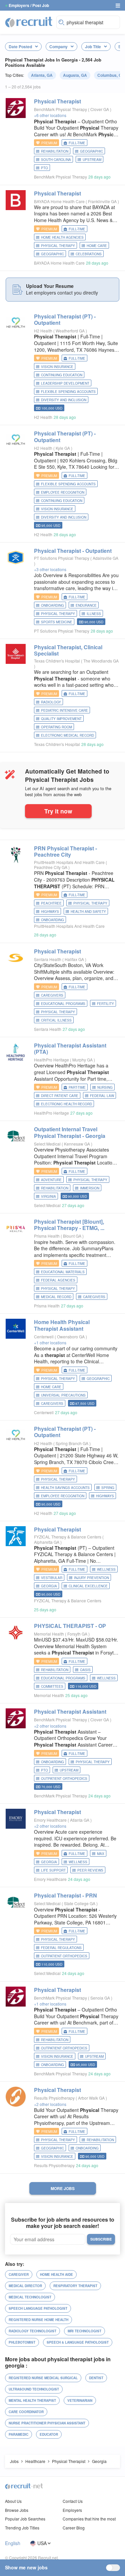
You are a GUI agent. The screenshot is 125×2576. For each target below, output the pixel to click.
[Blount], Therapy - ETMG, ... (69, 1225)
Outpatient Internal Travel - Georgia (70, 1132)
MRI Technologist (84, 2331)
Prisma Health (47, 1236)
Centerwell (44, 1337)
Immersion (90, 1188)
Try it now (58, 811)
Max (101, 1854)
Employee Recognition (63, 492)
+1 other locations (50, 1343)
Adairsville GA (105, 558)
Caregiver (19, 2274)
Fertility (105, 1004)
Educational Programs (63, 1004)
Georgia (49, 1586)
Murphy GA (83, 1060)
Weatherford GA (71, 331)
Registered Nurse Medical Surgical (43, 2378)
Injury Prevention (91, 1578)
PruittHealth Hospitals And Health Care (69, 862)
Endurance (86, 605)
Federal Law (102, 1096)
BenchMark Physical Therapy (60, 109)
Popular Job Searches (25, 2519)
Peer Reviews (90, 1870)
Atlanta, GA (42, 75)
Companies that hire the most (89, 2519)
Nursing (105, 1087)
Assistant (70, 1712)
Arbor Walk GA (92, 2098)
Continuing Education (62, 375)
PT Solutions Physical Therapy (62, 558)
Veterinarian (80, 2400)
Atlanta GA (80, 1820)
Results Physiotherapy (54, 2098)
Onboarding (52, 605)
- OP (70, 1626)
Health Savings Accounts (65, 1488)
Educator (49, 2434)
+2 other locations (50, 1726)
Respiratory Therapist (75, 2286)
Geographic (91, 151)
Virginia (48, 1196)
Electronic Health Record (66, 1104)
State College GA (80, 1903)
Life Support (53, 1870)
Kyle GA (63, 448)
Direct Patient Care (60, 1096)
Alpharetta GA (47, 1542)
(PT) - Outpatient (65, 319)
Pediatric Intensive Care (64, 710)
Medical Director (25, 2286)
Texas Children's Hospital (57, 661)
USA (42, 2543)
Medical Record (56, 1297)
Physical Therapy (58, 246)
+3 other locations (50, 569)
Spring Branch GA (72, 1443)
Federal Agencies (58, 1280)
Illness (94, 614)
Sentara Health (48, 959)
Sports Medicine (57, 622)
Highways (50, 912)
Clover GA (100, 109)
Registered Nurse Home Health (38, 2320)
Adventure (51, 1180)
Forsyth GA (78, 1634)
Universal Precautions (63, 1395)
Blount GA (73, 1236)
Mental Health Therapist (32, 2400)
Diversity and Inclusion (64, 400)
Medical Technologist (30, 2297)
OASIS (85, 1670)
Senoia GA (101, 1998)
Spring (108, 1488)
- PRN (65, 1895)
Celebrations (89, 254)
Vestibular (52, 1578)
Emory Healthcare (50, 1820)
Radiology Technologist (32, 2331)
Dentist (96, 2378)
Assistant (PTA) (70, 1048)
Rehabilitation (55, 151)
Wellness (106, 1569)
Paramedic (18, 2434)
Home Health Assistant (62, 1325)
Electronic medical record (67, 735)
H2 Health (43, 331)
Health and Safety (88, 912)
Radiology (51, 702)
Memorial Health (49, 1634)
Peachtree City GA (51, 867)
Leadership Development (65, 383)
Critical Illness (56, 1020)
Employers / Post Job (29, 5)
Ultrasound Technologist (34, 2389)
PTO (44, 168)
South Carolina (56, 160)
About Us (13, 2501)
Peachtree (51, 903)
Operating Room (56, 727)
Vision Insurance (57, 367)
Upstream (92, 160)
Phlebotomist (22, 2342)
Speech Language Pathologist (38, 2308)
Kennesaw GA (77, 1144)
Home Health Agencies (62, 237)
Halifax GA (75, 959)
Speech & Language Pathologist (78, 2342)
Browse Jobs (17, 2510)
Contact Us (73, 2501)
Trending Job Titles (22, 2528)
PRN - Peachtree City (65, 851)
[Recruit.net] (29, 22)
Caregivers (52, 995)
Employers (72, 2510)
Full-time (77, 143)
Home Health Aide (56, 2274)
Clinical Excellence (88, 1586)
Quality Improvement (61, 719)
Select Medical (47, 1144)
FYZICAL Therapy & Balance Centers (68, 1537)
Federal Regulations (61, 1948)
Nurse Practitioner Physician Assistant (47, 2423)
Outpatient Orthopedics (64, 1779)
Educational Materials (63, 1272)
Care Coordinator (26, 2412)
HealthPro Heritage (51, 1060)
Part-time (77, 1087)
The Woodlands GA (101, 661)
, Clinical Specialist (68, 650)
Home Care (97, 246)
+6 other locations (50, 115)
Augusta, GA (75, 75)
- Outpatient (73, 551)
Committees (52, 1686)
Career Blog (74, 2528)
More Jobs (63, 2188)
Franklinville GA (103, 201)
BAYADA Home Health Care (59, 201)
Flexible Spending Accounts (68, 392)
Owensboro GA (71, 1337)
